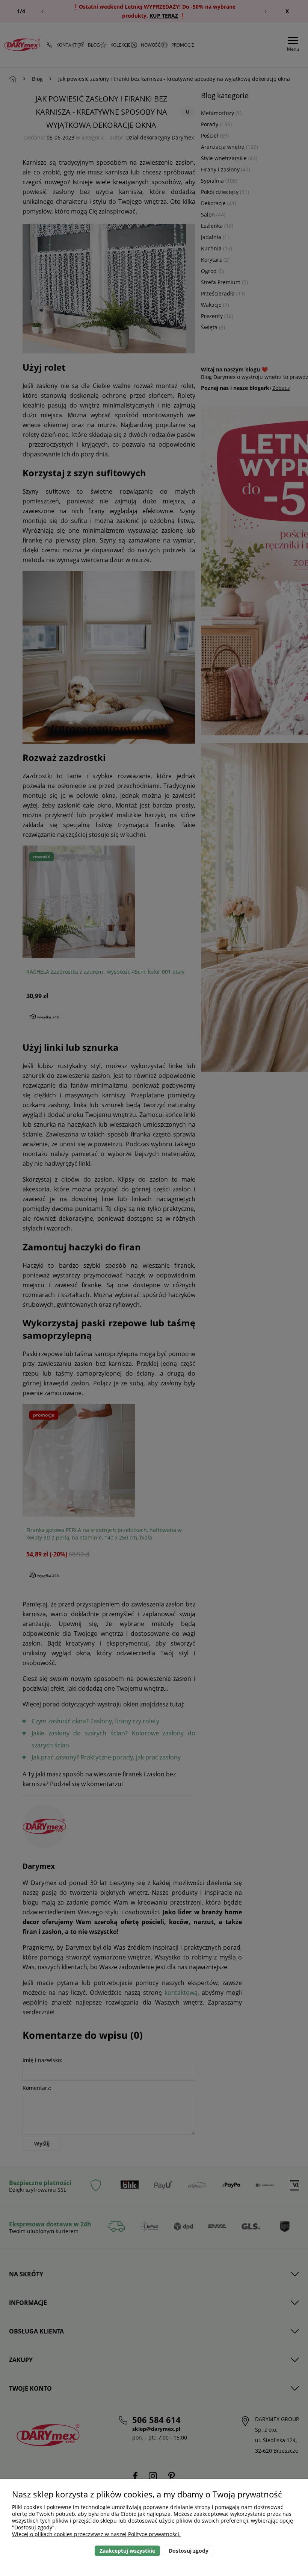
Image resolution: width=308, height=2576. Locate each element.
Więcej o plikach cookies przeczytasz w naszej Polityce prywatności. (96, 2534)
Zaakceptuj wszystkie (127, 2551)
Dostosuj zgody (189, 2551)
